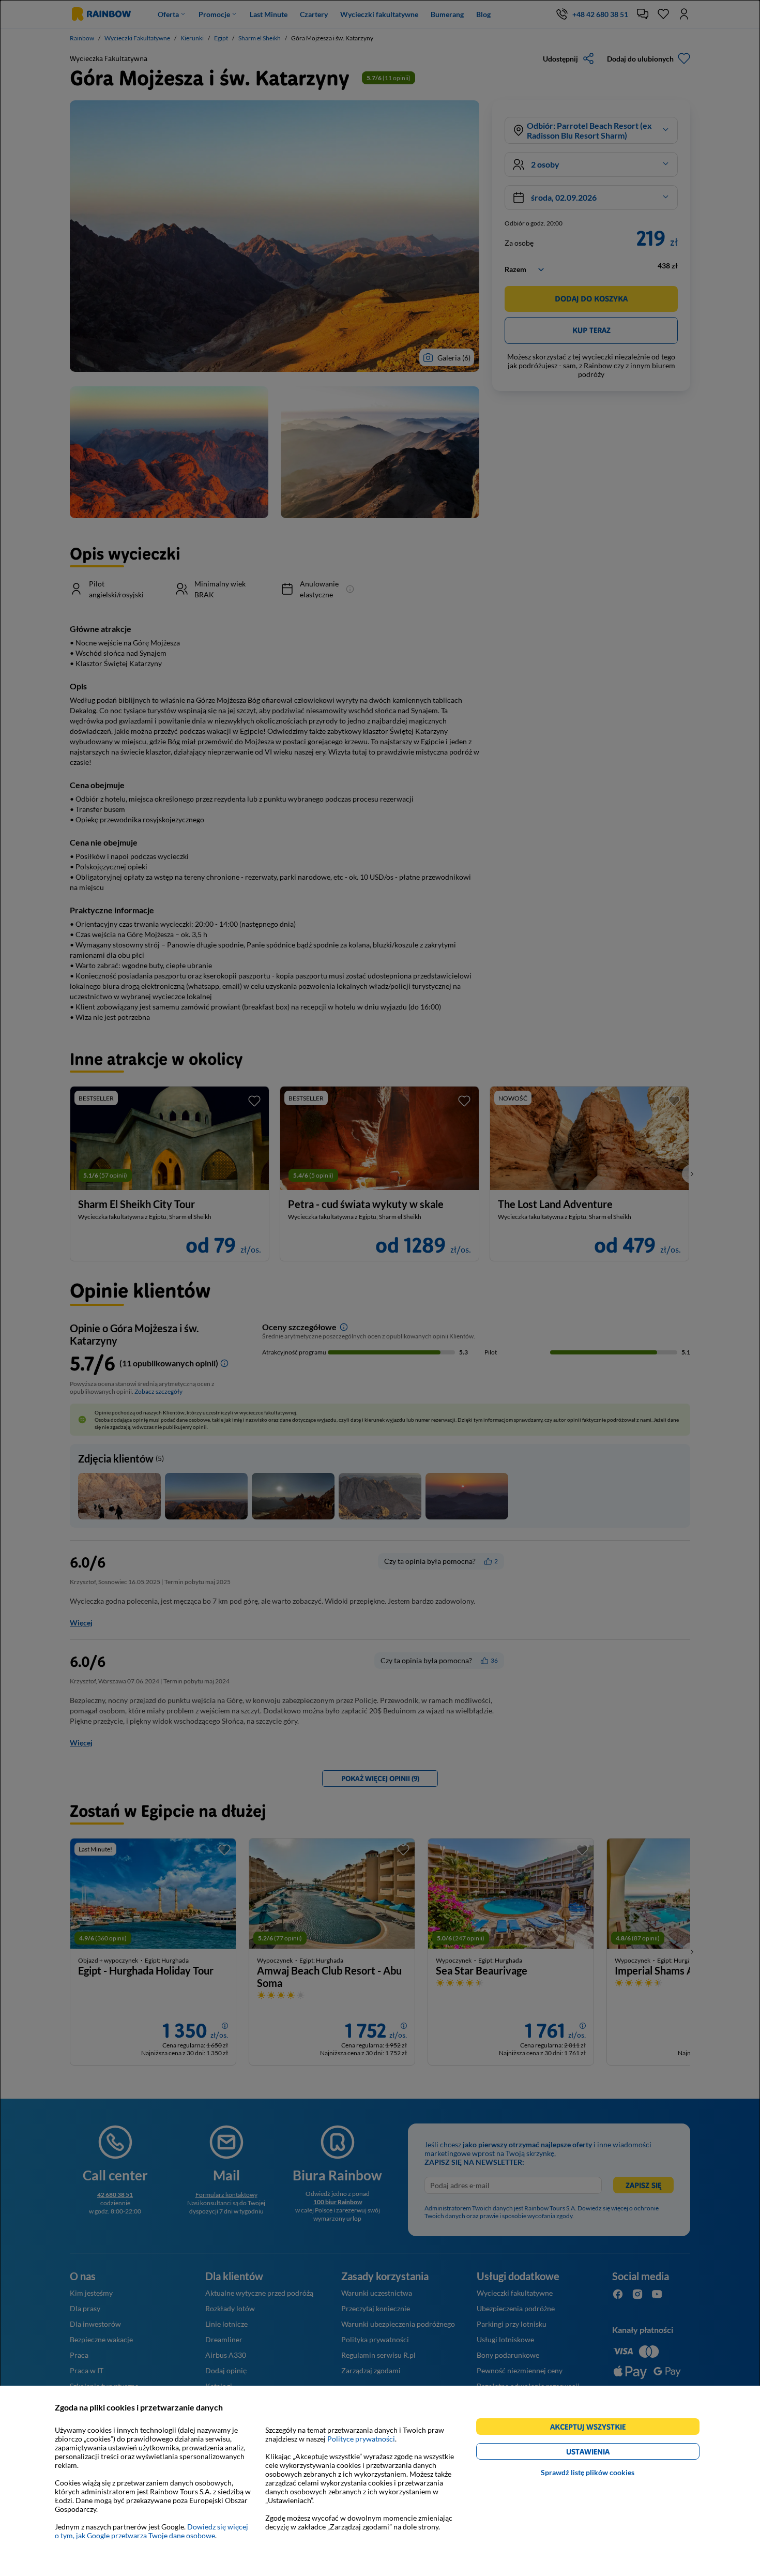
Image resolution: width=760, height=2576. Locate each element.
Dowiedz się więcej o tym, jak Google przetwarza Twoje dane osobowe (151, 2531)
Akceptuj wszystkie (592, 2428)
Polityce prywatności (361, 2439)
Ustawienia (606, 2453)
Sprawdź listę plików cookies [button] (588, 2472)
